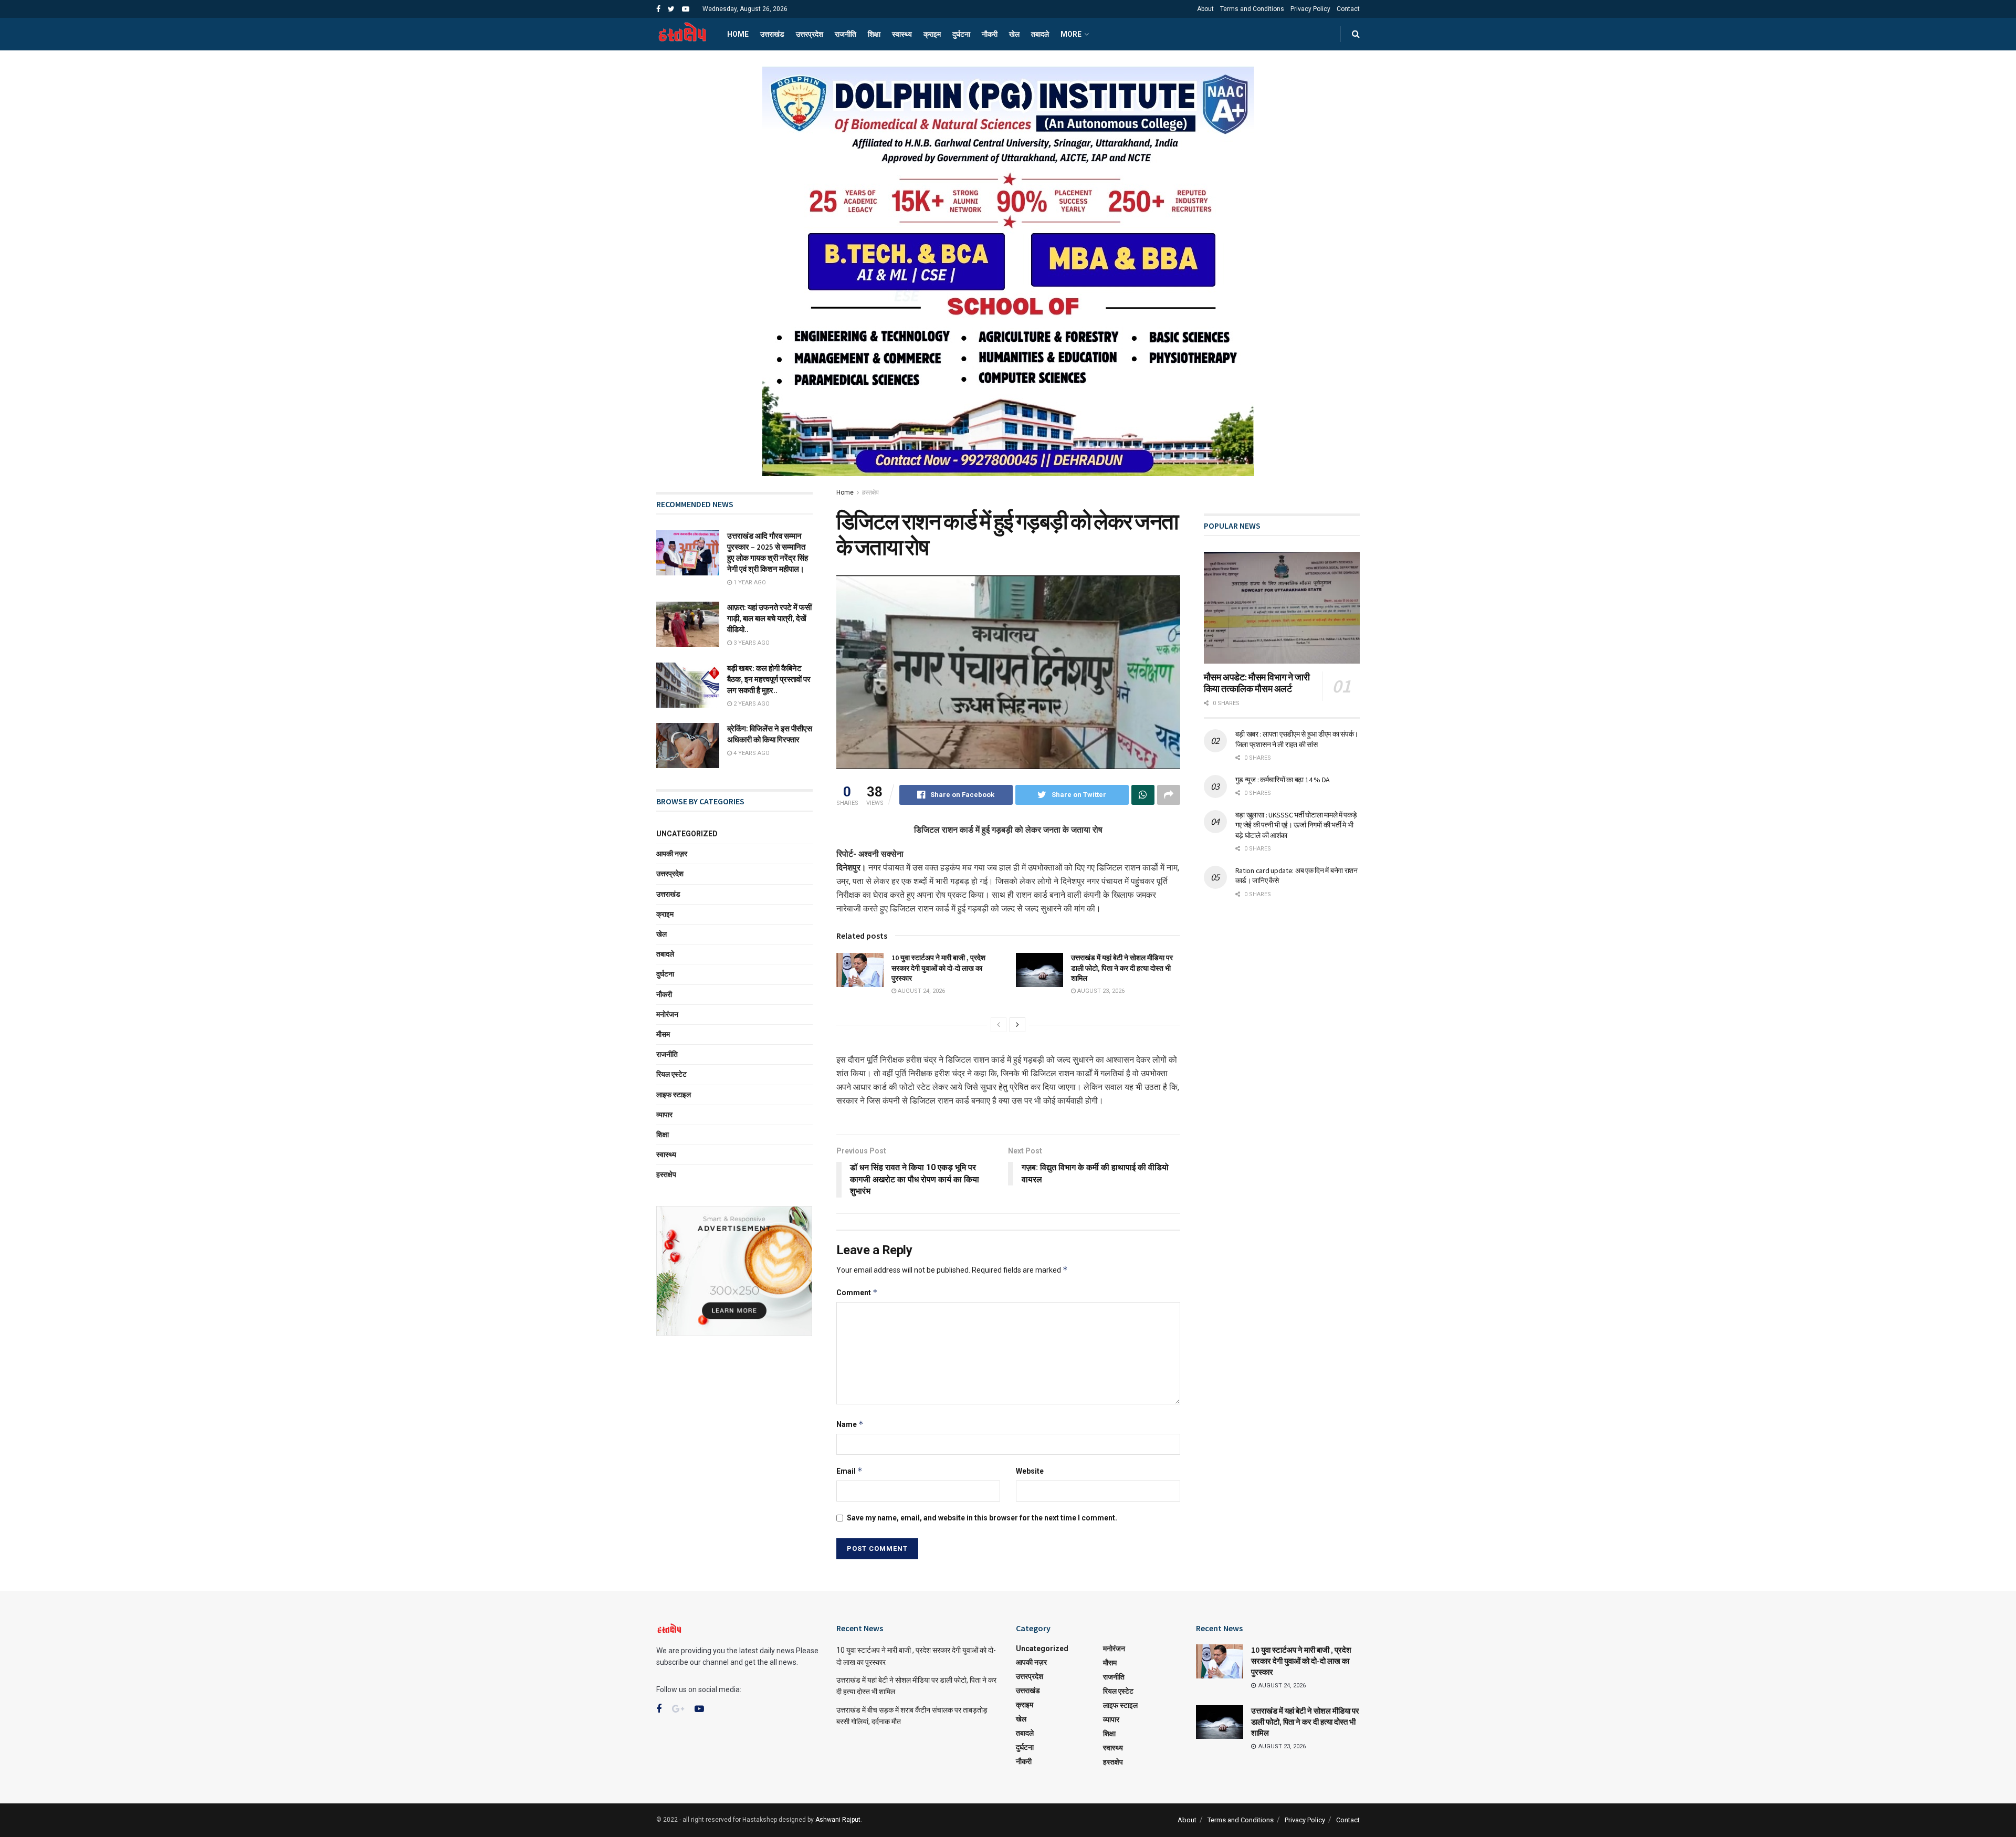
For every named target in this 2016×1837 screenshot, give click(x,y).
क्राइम (932, 34)
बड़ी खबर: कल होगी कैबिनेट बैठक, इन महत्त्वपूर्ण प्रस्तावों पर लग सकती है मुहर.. (769, 679)
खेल (1014, 34)
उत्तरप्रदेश (810, 34)
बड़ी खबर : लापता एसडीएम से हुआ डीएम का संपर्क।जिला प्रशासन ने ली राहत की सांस (1297, 739)
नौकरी (990, 34)
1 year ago (749, 582)
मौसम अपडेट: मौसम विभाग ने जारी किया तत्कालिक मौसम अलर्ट (1257, 683)
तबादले (1040, 34)
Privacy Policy (1310, 9)
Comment (857, 1292)
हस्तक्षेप (870, 492)
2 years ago (751, 704)
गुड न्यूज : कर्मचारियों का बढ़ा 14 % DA (1283, 780)
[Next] (1017, 1025)
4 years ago (751, 753)
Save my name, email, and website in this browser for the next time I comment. (982, 1518)
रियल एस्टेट (671, 1074)
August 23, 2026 (1100, 991)
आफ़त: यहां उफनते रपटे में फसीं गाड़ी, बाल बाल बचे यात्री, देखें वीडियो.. (769, 618)
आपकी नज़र (672, 854)
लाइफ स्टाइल (674, 1095)
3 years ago (751, 643)
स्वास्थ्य (902, 34)
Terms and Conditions (1252, 9)
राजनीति (846, 34)
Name (850, 1424)
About (1205, 9)
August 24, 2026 (921, 991)
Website (1030, 1471)
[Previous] (999, 1025)
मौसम (663, 1034)
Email (849, 1471)
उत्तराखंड (772, 34)
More (1071, 34)
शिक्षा (874, 34)
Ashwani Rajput (838, 1820)
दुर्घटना (961, 34)
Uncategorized (687, 834)
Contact (1348, 9)
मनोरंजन (667, 1014)
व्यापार (664, 1115)
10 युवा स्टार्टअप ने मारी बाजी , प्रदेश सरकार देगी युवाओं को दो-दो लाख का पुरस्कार (938, 968)
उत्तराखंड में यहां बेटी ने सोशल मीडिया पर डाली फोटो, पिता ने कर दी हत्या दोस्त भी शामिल (1122, 968)
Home (738, 34)
